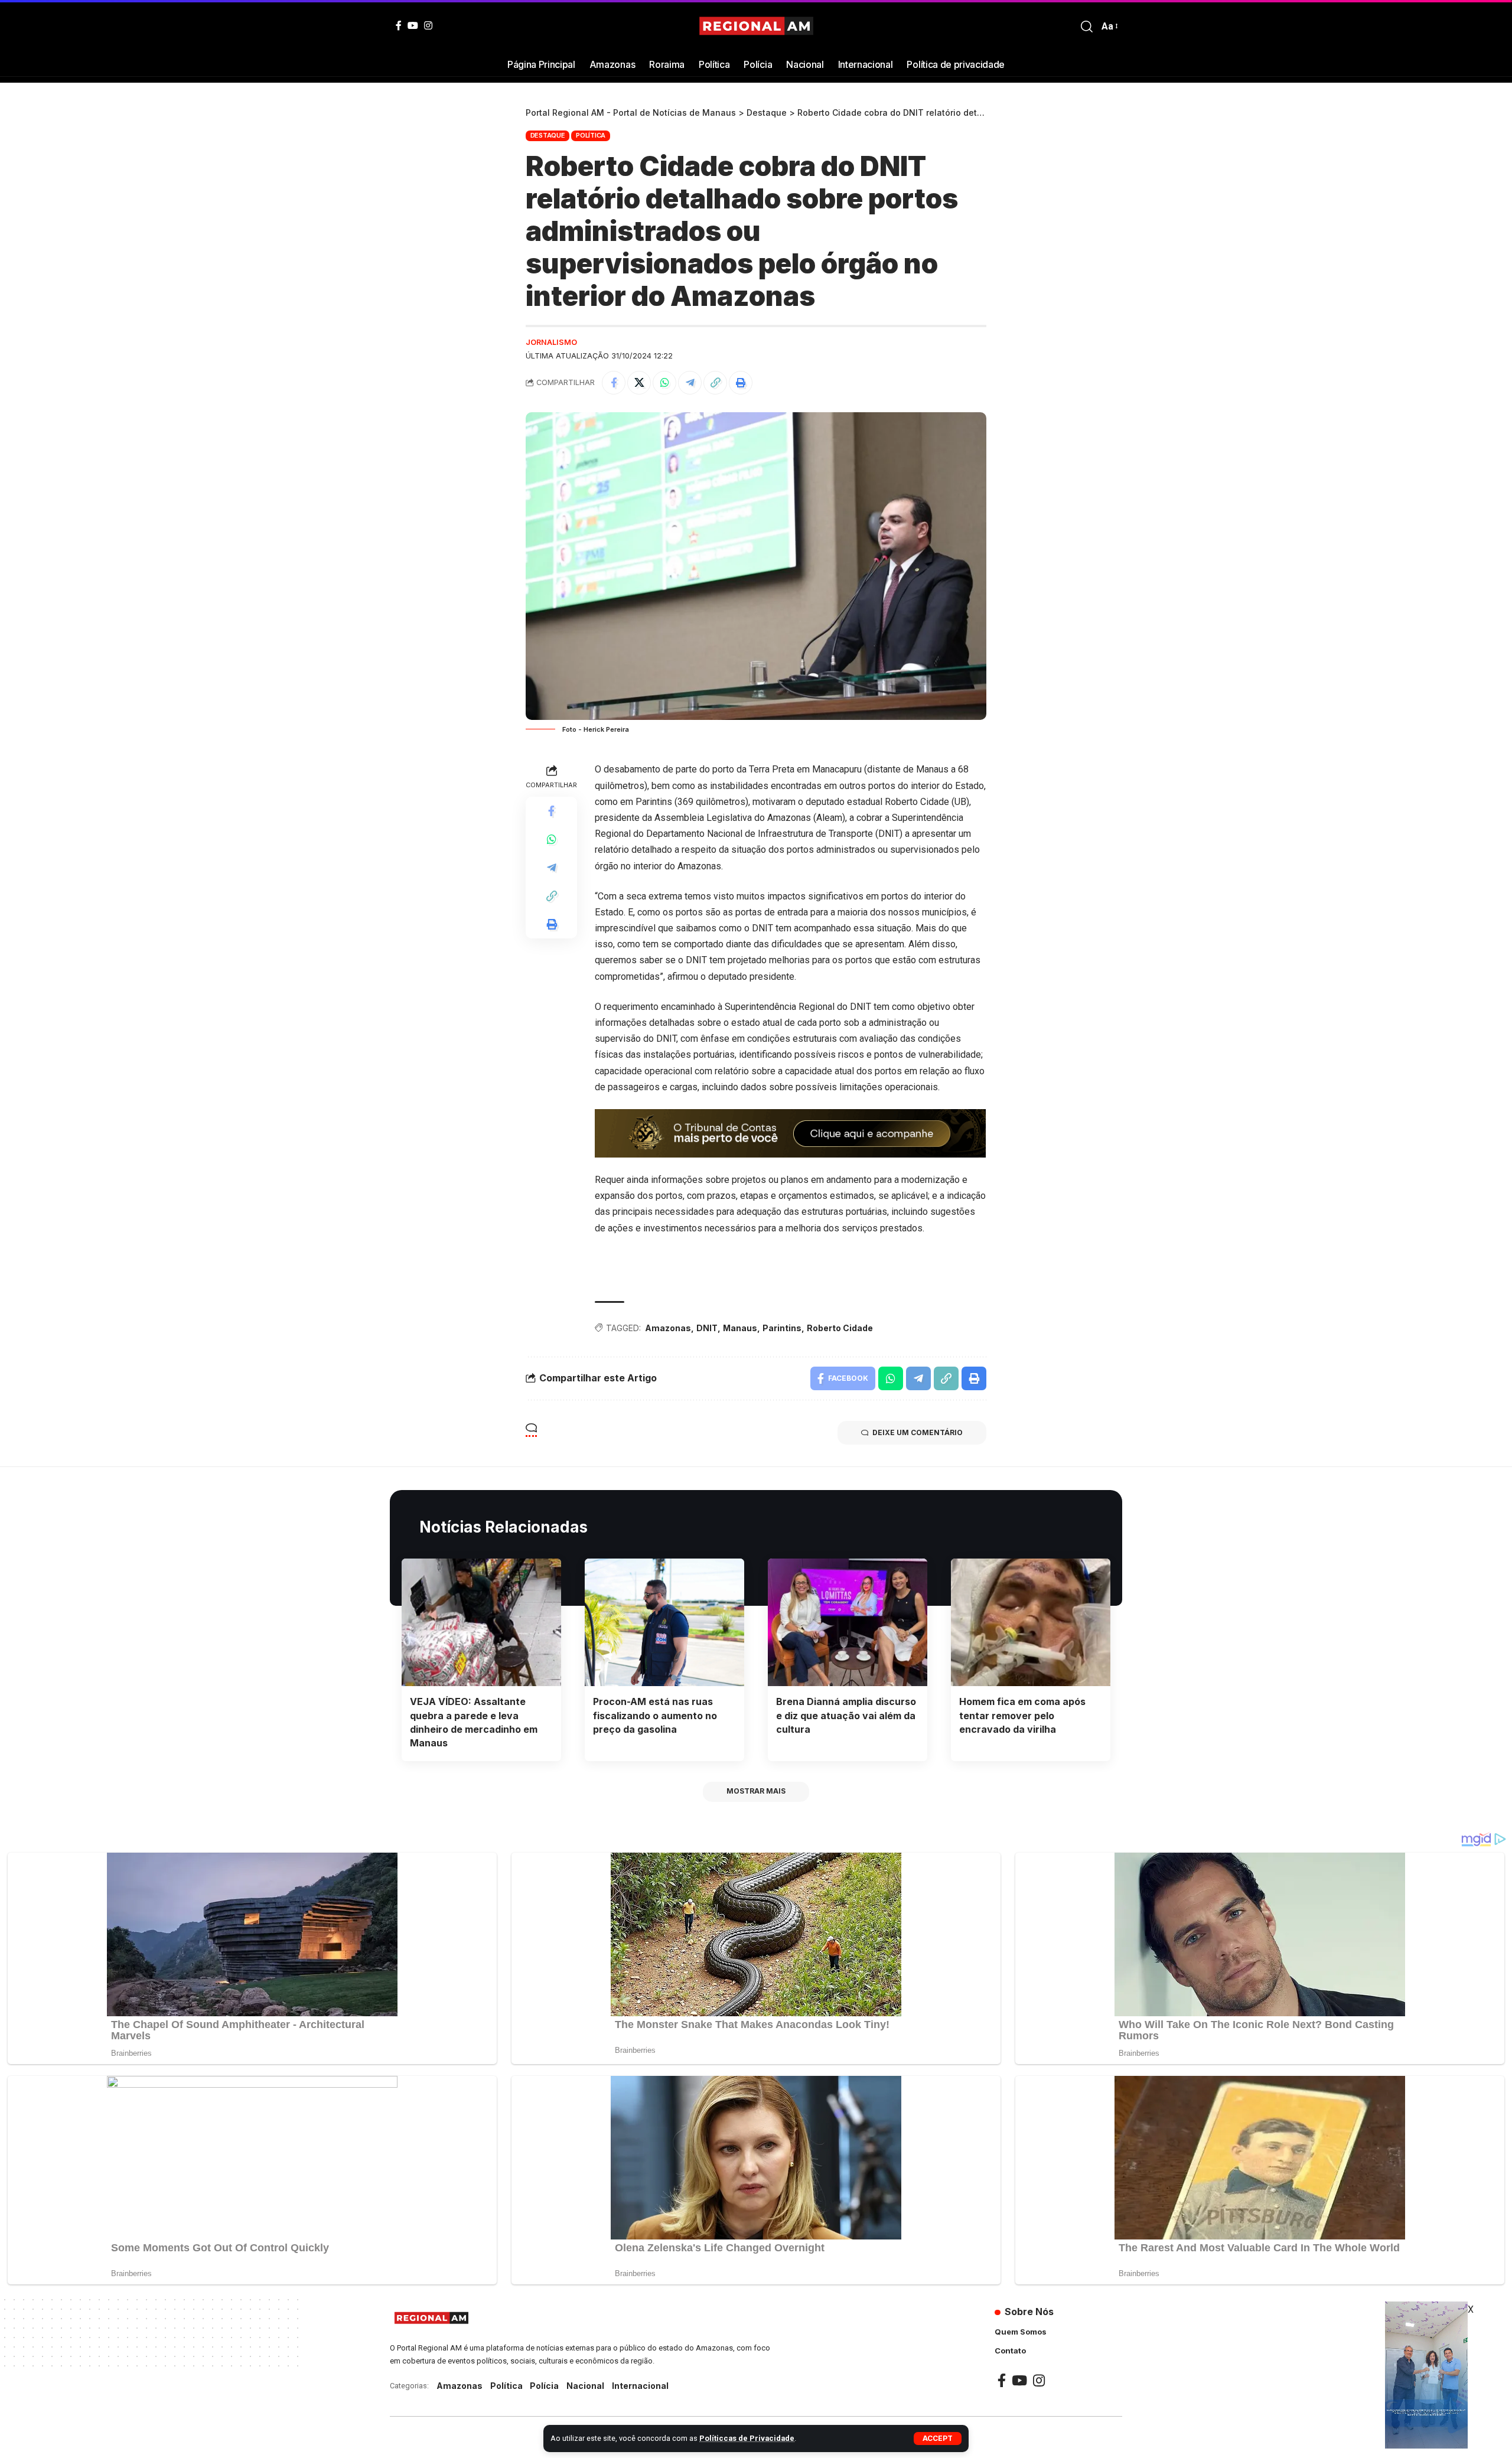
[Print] (741, 383)
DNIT (707, 1328)
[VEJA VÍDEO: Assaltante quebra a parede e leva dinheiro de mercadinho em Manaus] (481, 1622)
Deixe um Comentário (918, 1432)
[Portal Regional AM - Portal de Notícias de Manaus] (756, 27)
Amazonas (668, 1328)
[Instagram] (428, 25)
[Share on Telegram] (690, 383)
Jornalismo (551, 342)
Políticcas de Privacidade (747, 2438)
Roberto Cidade (840, 1328)
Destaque (548, 135)
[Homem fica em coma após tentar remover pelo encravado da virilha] (1031, 1622)
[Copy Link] (715, 383)
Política (591, 135)
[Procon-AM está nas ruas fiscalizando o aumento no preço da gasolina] (664, 1622)
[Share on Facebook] (614, 383)
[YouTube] (413, 25)
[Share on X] (639, 383)
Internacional (640, 2386)
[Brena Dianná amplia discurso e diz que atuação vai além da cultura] (848, 1622)
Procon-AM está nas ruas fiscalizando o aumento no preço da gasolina (655, 1715)
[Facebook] (399, 25)
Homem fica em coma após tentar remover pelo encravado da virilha (1022, 1715)
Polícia (544, 2386)
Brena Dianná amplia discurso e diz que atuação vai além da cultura (846, 1715)
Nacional (585, 2386)
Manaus (740, 1328)
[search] (1087, 27)
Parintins (782, 1328)
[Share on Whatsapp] (664, 383)
